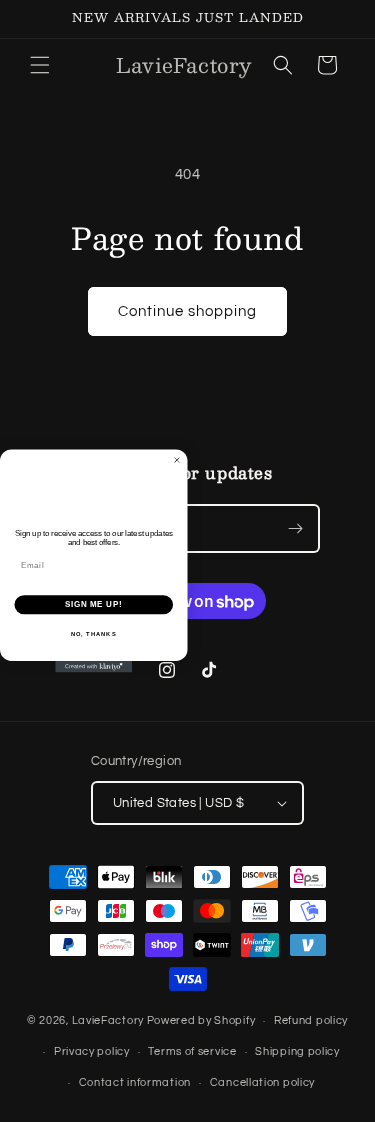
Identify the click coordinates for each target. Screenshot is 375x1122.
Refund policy (311, 1020)
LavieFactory (108, 1020)
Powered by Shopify (201, 1020)
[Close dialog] (177, 460)
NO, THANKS (94, 633)
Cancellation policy (262, 1082)
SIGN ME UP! (94, 604)
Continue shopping (187, 311)
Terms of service (192, 1051)
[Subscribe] (296, 528)
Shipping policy (297, 1051)
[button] (40, 65)
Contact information (135, 1082)
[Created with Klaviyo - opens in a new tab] (93, 667)
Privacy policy (92, 1051)
